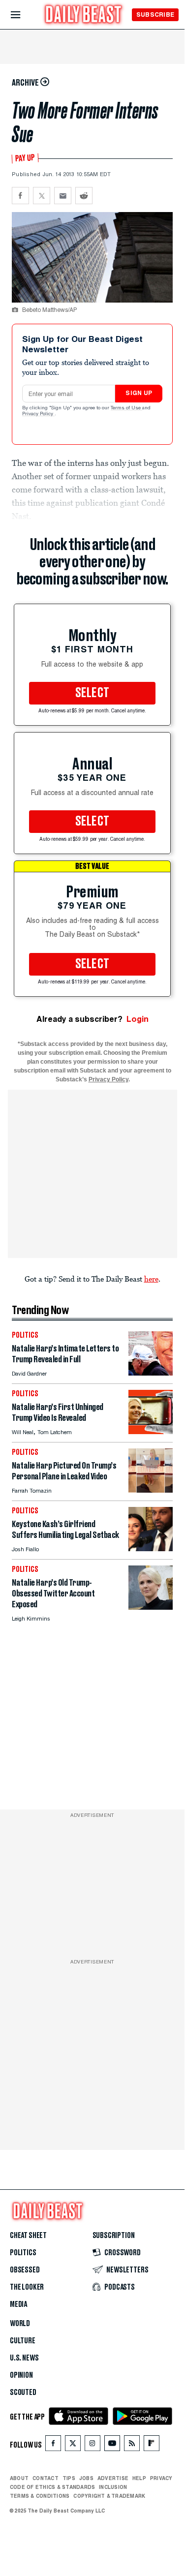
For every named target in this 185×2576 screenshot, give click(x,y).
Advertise (113, 2478)
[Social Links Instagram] (92, 2445)
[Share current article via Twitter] (42, 196)
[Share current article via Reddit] (84, 196)
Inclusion (113, 2487)
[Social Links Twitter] (73, 2445)
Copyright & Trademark (109, 2496)
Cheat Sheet (28, 2236)
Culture (23, 2341)
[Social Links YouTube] (112, 2445)
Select (92, 693)
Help (139, 2478)
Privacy (161, 2478)
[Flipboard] (151, 2445)
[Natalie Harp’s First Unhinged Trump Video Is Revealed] (151, 1431)
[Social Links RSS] (132, 2445)
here (151, 1279)
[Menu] (24, 15)
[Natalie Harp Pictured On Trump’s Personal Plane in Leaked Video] (151, 1490)
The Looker (27, 2287)
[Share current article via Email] (63, 196)
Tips (69, 2478)
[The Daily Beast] (84, 15)
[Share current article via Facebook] (20, 196)
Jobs (86, 2478)
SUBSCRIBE (155, 15)
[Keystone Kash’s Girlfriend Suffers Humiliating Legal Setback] (151, 1549)
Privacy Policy (38, 414)
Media (18, 2304)
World (20, 2324)
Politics (23, 2253)
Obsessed (25, 2270)
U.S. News (24, 2358)
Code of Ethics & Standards (52, 2487)
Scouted (23, 2392)
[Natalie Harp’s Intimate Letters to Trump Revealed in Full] (151, 1373)
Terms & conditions (40, 2496)
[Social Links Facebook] (53, 2445)
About (19, 2478)
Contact (46, 2478)
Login (138, 1019)
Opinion (21, 2375)
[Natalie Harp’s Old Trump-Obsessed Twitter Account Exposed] (151, 1607)
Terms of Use (126, 408)
